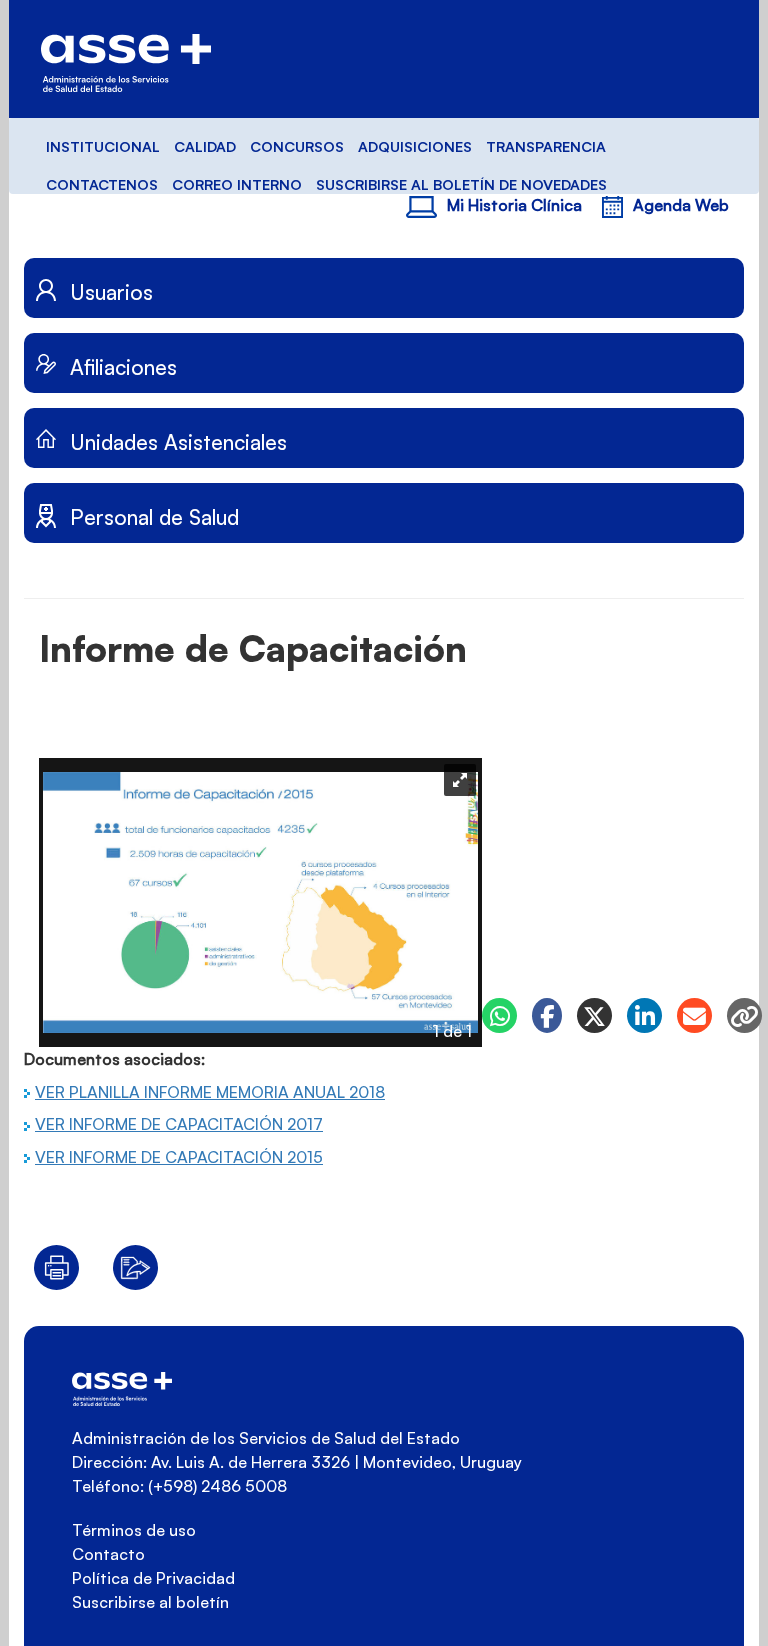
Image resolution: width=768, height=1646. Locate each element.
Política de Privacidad (153, 1578)
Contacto (108, 1554)
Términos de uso (134, 1530)
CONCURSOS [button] (297, 146)
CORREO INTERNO (237, 184)
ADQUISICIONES (415, 146)
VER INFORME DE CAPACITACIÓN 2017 (179, 1124)
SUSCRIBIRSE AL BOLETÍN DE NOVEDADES (461, 184)
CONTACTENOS (102, 184)
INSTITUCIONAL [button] (103, 146)
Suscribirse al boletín (150, 1602)
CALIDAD (205, 146)
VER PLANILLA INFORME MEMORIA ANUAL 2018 (210, 1092)
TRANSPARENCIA (546, 146)
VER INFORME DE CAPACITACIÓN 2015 (179, 1157)
